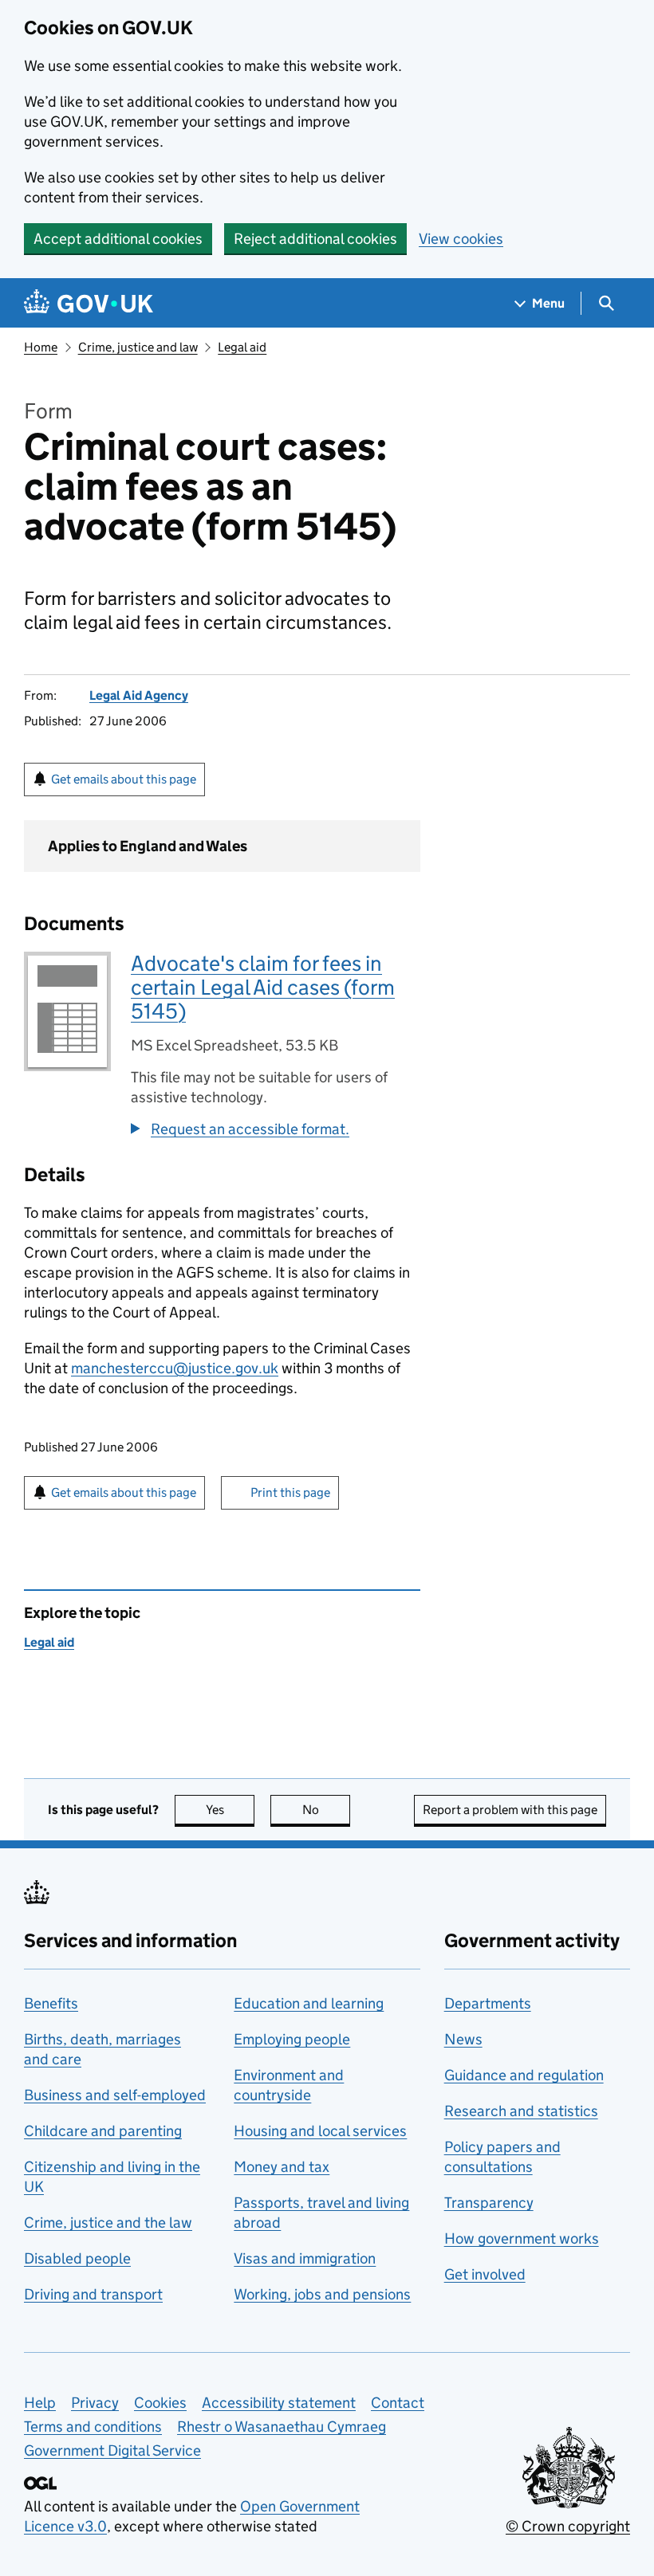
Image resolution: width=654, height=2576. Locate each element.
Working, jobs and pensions (322, 2294)
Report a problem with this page (510, 1810)
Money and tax (282, 2167)
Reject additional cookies (315, 239)
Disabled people (77, 2258)
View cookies (461, 239)
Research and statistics (521, 2111)
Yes (230, 1810)
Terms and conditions (93, 2427)
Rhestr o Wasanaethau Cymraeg (282, 2427)
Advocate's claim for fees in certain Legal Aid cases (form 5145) (263, 987)
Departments (488, 2003)
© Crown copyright (568, 2526)
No (326, 1810)
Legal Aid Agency (139, 695)
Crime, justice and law (138, 347)
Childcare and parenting (103, 2131)
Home (41, 347)
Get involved (485, 2274)
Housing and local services (320, 2131)
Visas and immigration (305, 2258)
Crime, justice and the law (108, 2223)
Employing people (292, 2039)
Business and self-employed (115, 2095)
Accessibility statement (279, 2403)
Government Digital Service (112, 2450)
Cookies (160, 2403)
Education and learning (309, 2003)
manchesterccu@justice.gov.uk (175, 1368)
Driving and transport (93, 2294)
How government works (522, 2238)
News (463, 2039)
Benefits (51, 2003)
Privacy (95, 2403)
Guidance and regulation (524, 2075)
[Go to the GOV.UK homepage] (89, 303)
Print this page (290, 1492)
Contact (398, 2403)
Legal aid (242, 347)
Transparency (489, 2203)
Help (40, 2403)
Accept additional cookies (118, 239)
